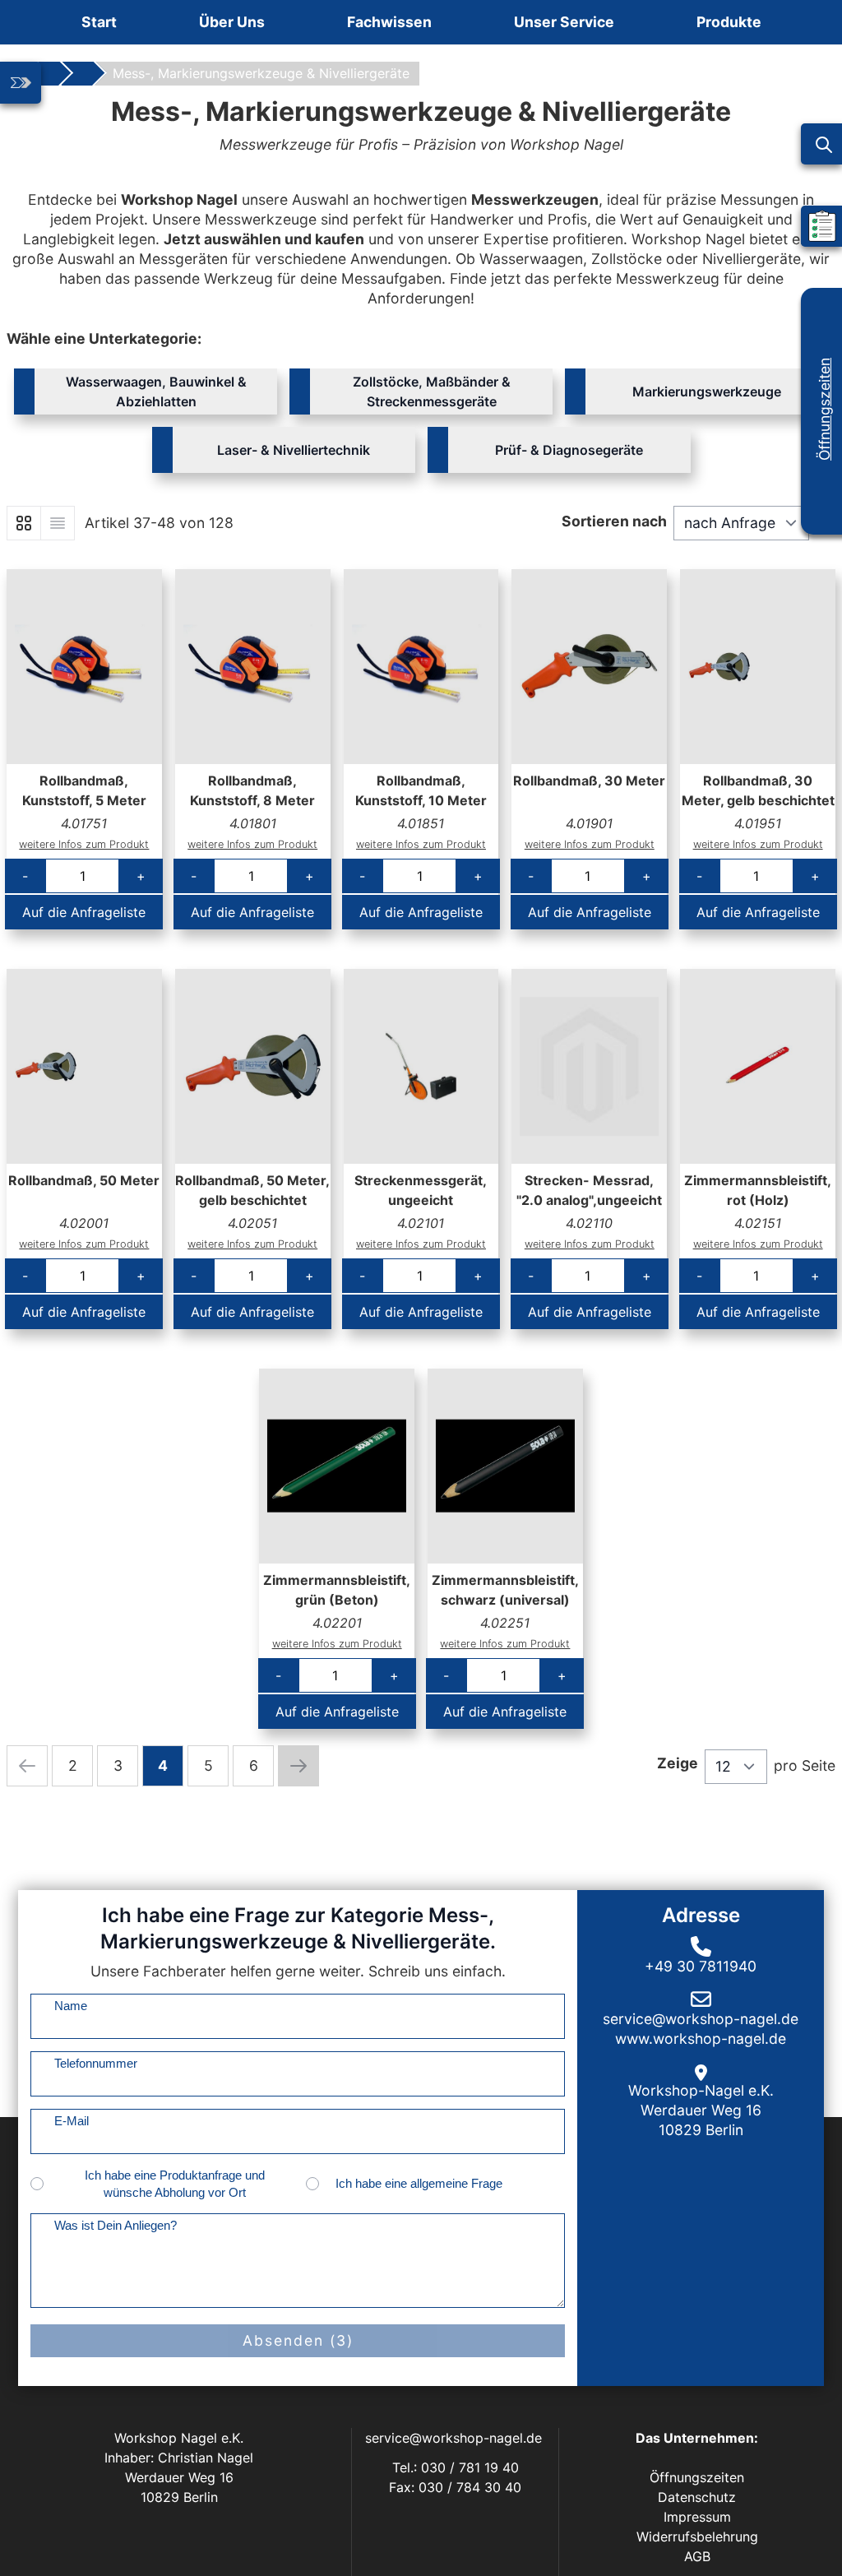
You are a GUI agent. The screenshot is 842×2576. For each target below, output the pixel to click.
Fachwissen (389, 22)
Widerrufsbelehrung (697, 2537)
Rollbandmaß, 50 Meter (84, 1180)
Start (99, 22)
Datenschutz (697, 2497)
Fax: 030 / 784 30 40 (455, 2487)
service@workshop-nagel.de (456, 2438)
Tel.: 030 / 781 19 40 (456, 2467)
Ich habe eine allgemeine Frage (419, 2183)
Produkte (729, 22)
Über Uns (232, 22)
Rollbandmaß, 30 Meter (589, 781)
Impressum (697, 2517)
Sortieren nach (614, 521)
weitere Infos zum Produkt (84, 844)
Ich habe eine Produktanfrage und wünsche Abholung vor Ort (175, 2184)
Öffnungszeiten (824, 409)
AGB (697, 2556)
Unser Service (564, 22)
